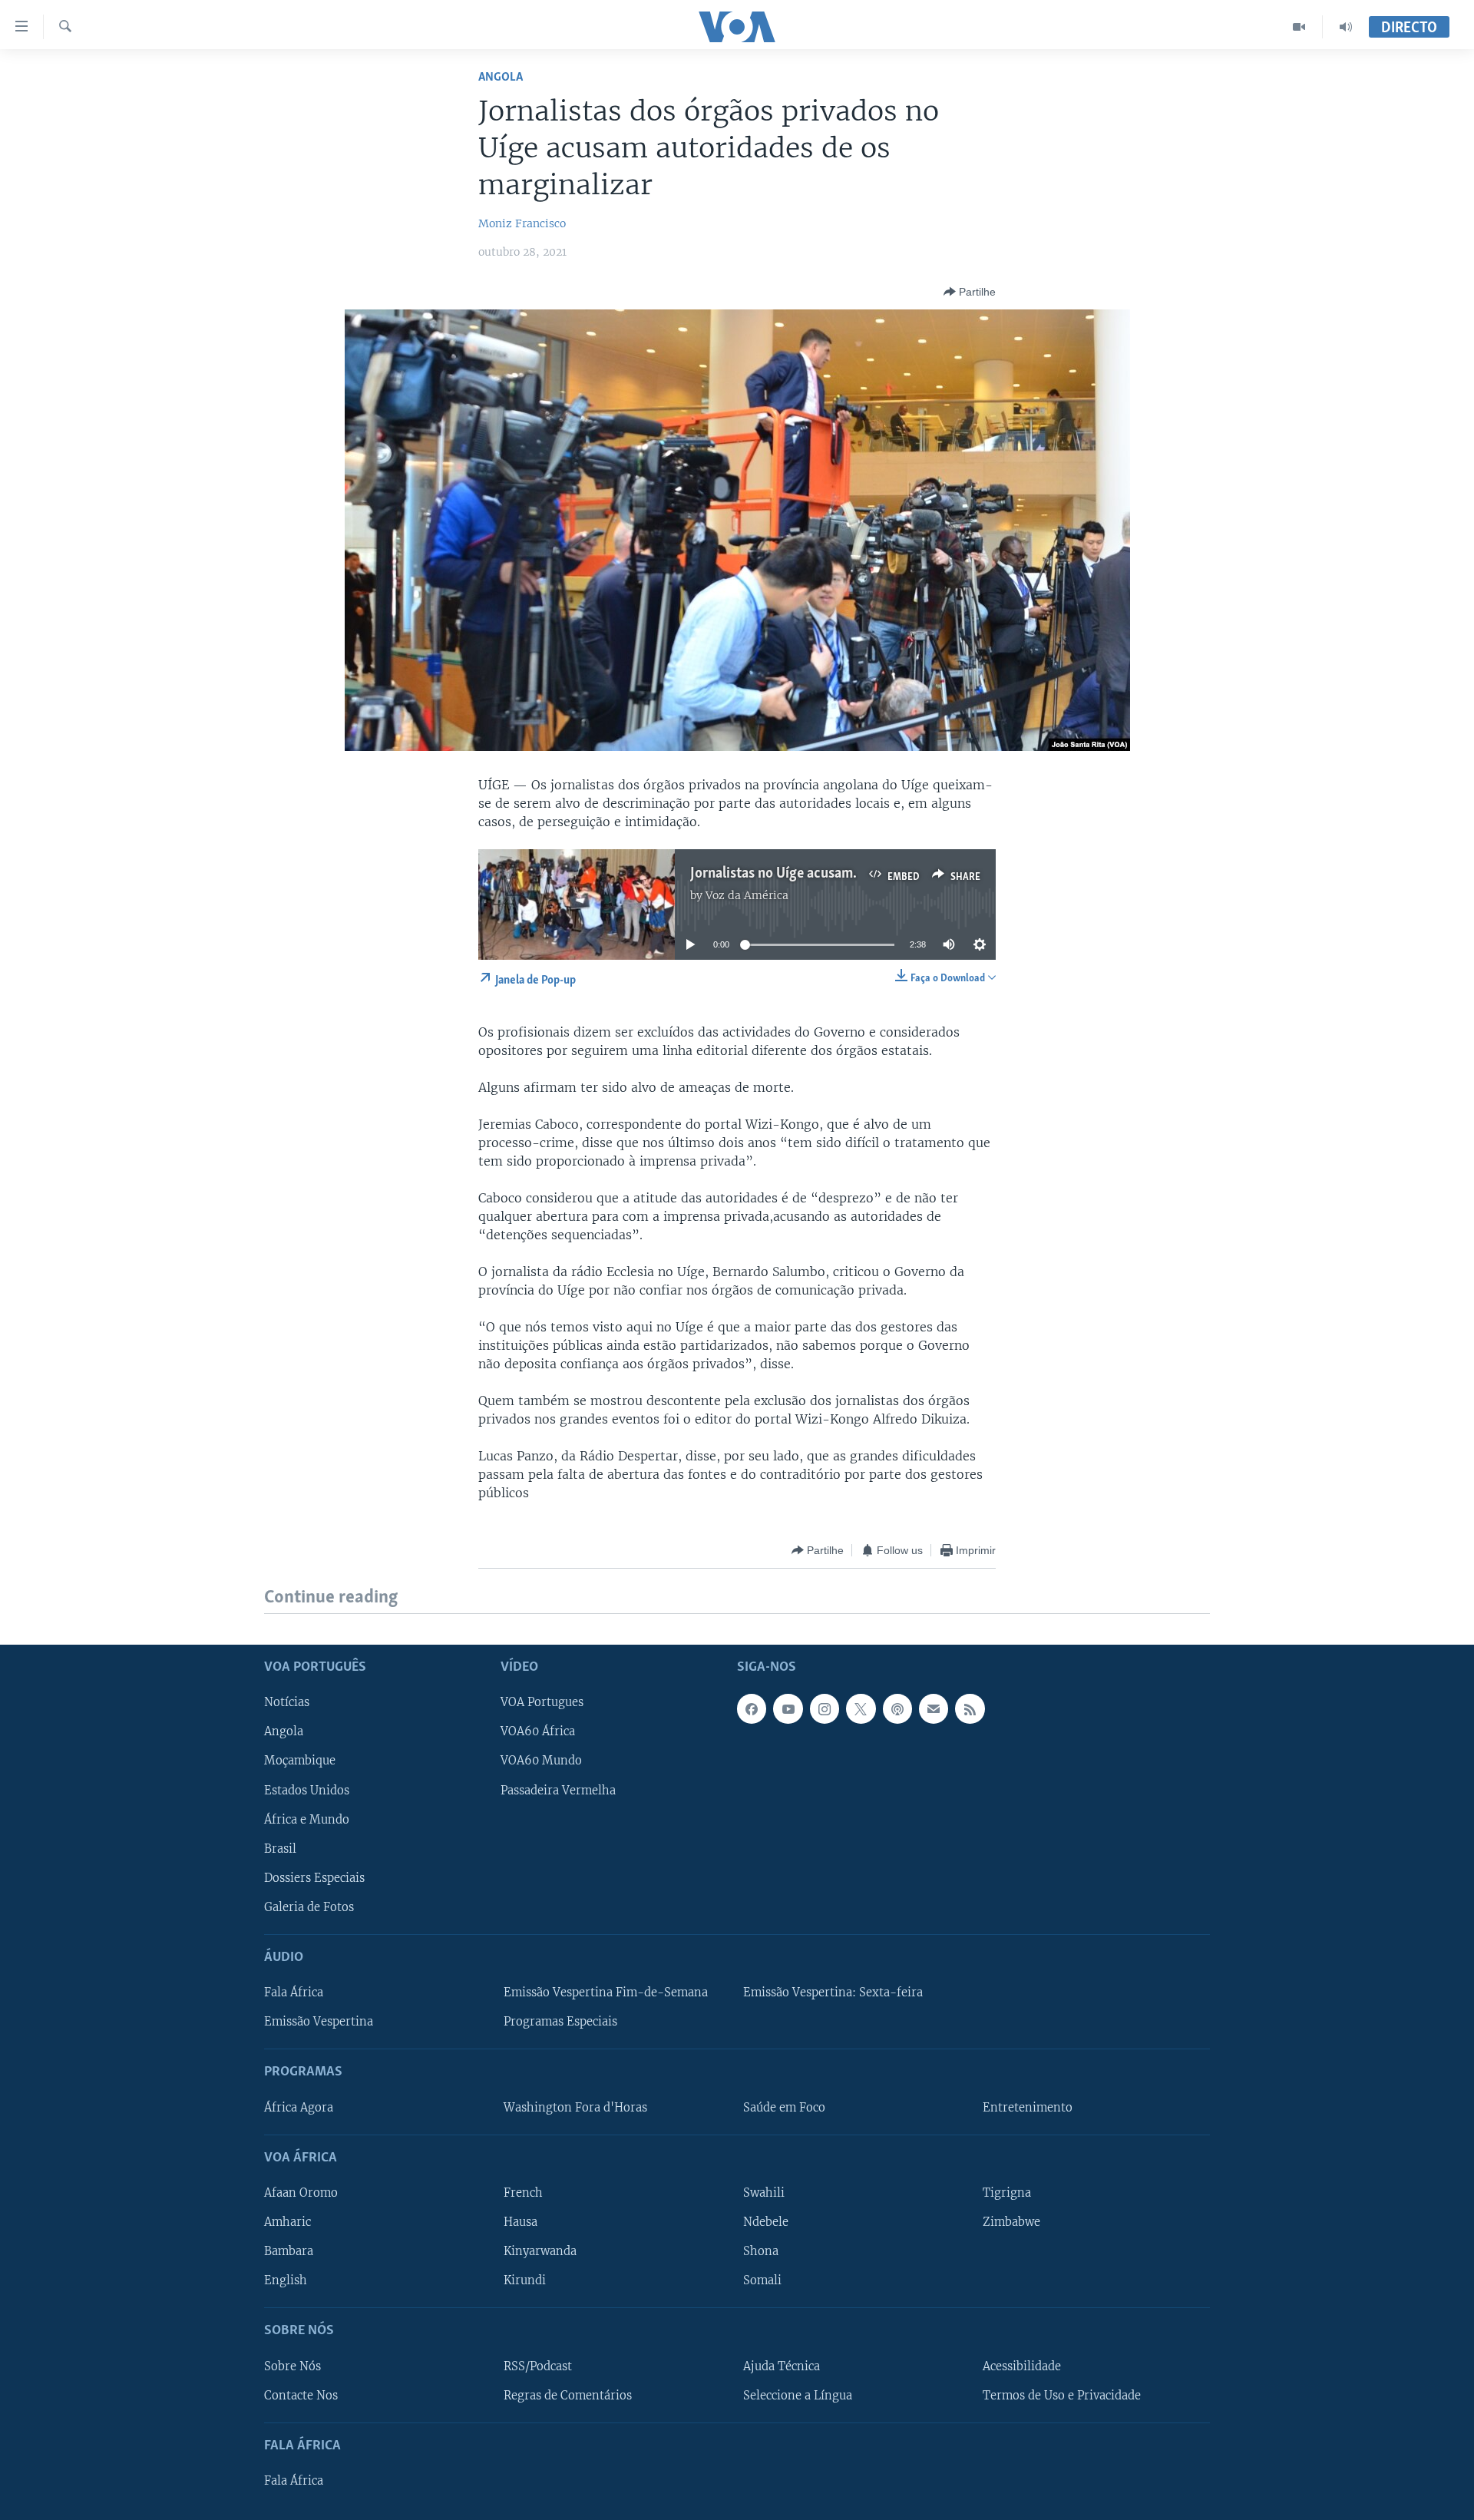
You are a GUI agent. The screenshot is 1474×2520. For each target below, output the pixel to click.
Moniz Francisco (522, 223)
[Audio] (1346, 27)
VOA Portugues (542, 1702)
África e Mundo (307, 1819)
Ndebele (766, 2222)
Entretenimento (1028, 2107)
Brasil (280, 1848)
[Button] (970, 292)
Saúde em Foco (784, 2107)
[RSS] (970, 1708)
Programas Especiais (560, 2022)
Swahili (764, 2193)
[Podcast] (897, 1708)
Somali (762, 2280)
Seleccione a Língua (798, 2395)
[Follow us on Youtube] (788, 1708)
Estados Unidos (307, 1790)
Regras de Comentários (568, 2395)
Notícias (287, 1702)
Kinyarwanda (540, 2251)
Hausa (521, 2222)
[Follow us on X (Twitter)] (861, 1708)
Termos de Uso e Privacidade (1062, 2395)
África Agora (299, 2107)
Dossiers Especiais (314, 1877)
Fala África (294, 1993)
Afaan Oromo (301, 2193)
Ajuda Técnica (782, 2366)
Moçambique (300, 1761)
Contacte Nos (301, 2395)
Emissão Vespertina (319, 2022)
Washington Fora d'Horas (575, 2107)
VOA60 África (538, 1731)
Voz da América (747, 895)
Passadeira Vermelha (558, 1790)
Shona (761, 2251)
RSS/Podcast (538, 2366)
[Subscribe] (934, 1708)
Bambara (289, 2251)
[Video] (1299, 27)
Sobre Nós (292, 2366)
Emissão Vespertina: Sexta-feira (833, 1993)
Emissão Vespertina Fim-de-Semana (606, 1993)
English (286, 2280)
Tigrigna (1007, 2193)
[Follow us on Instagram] (825, 1708)
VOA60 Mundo (541, 1761)
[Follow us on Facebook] (752, 1708)
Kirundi (525, 2280)
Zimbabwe (1011, 2222)
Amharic (288, 2222)
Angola (501, 77)
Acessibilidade (1022, 2366)
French (523, 2193)
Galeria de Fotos (309, 1907)
